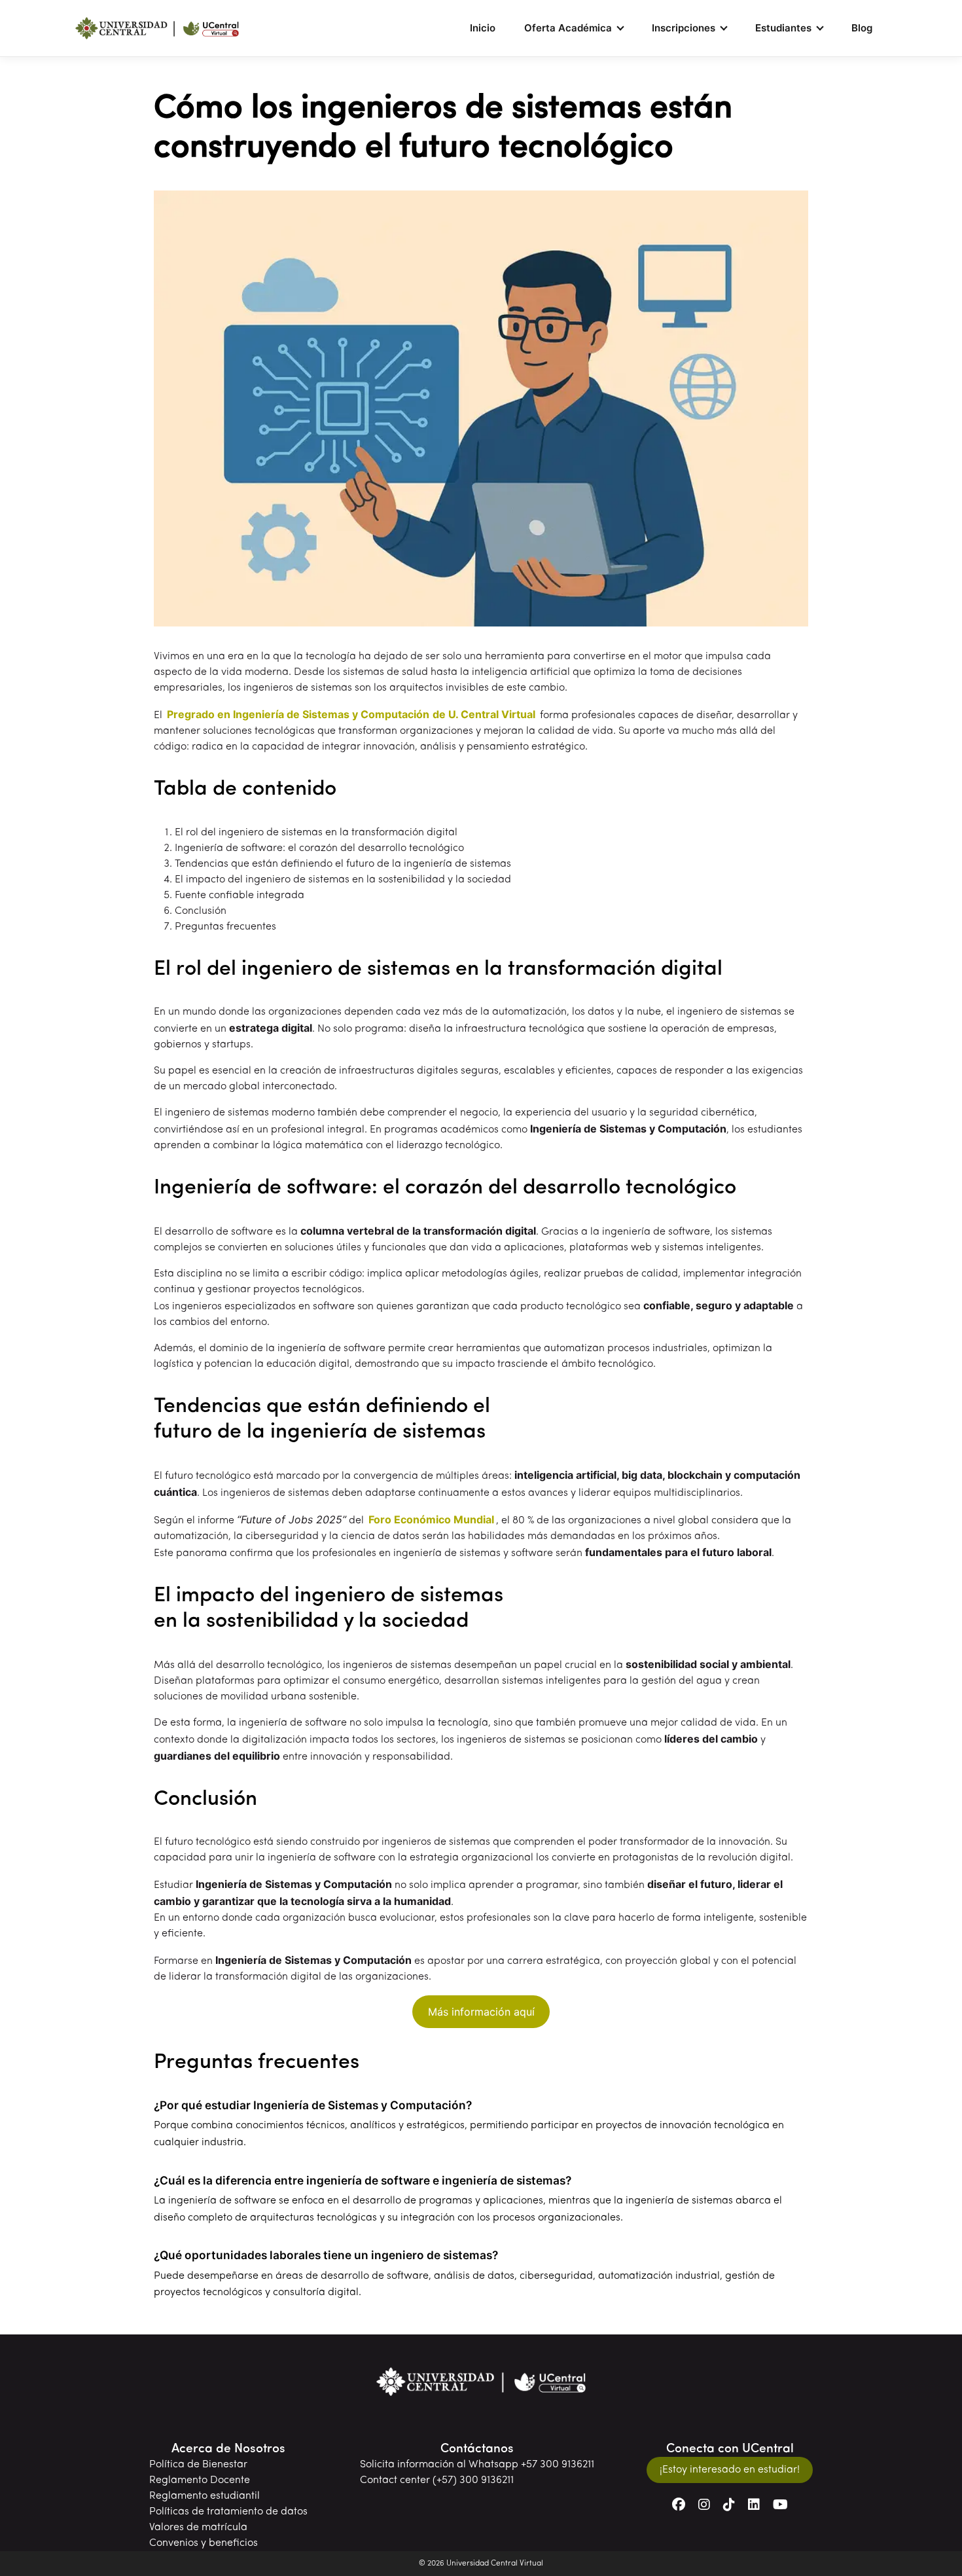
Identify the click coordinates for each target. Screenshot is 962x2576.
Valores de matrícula (198, 2528)
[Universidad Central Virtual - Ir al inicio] (157, 28)
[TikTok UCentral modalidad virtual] (729, 2506)
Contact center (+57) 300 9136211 (437, 2480)
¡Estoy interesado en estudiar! (730, 2470)
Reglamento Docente (200, 2480)
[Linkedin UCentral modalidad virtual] (754, 2506)
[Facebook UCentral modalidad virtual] (679, 2506)
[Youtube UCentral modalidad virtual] (780, 2506)
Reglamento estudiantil (205, 2496)
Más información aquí (481, 2012)
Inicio (483, 28)
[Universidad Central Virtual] (481, 2382)
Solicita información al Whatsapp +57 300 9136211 (477, 2465)
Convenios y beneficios (204, 2543)
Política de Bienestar (198, 2465)
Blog (862, 28)
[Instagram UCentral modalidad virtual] (704, 2506)
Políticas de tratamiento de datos (228, 2512)
